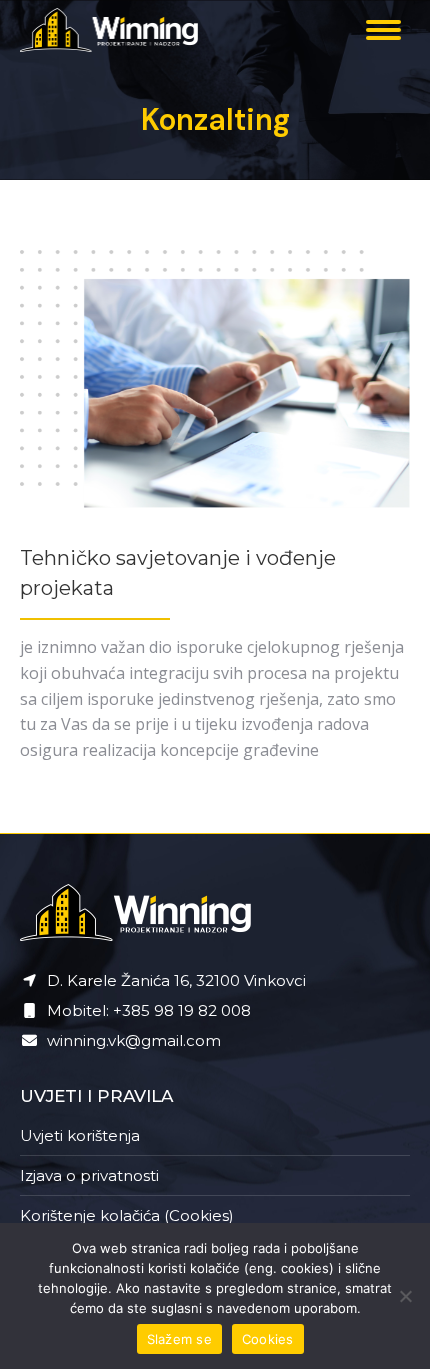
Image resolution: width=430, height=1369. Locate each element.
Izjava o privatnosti (89, 1175)
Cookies (268, 1339)
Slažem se (179, 1339)
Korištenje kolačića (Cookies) (127, 1215)
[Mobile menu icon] (383, 30)
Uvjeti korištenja (80, 1135)
